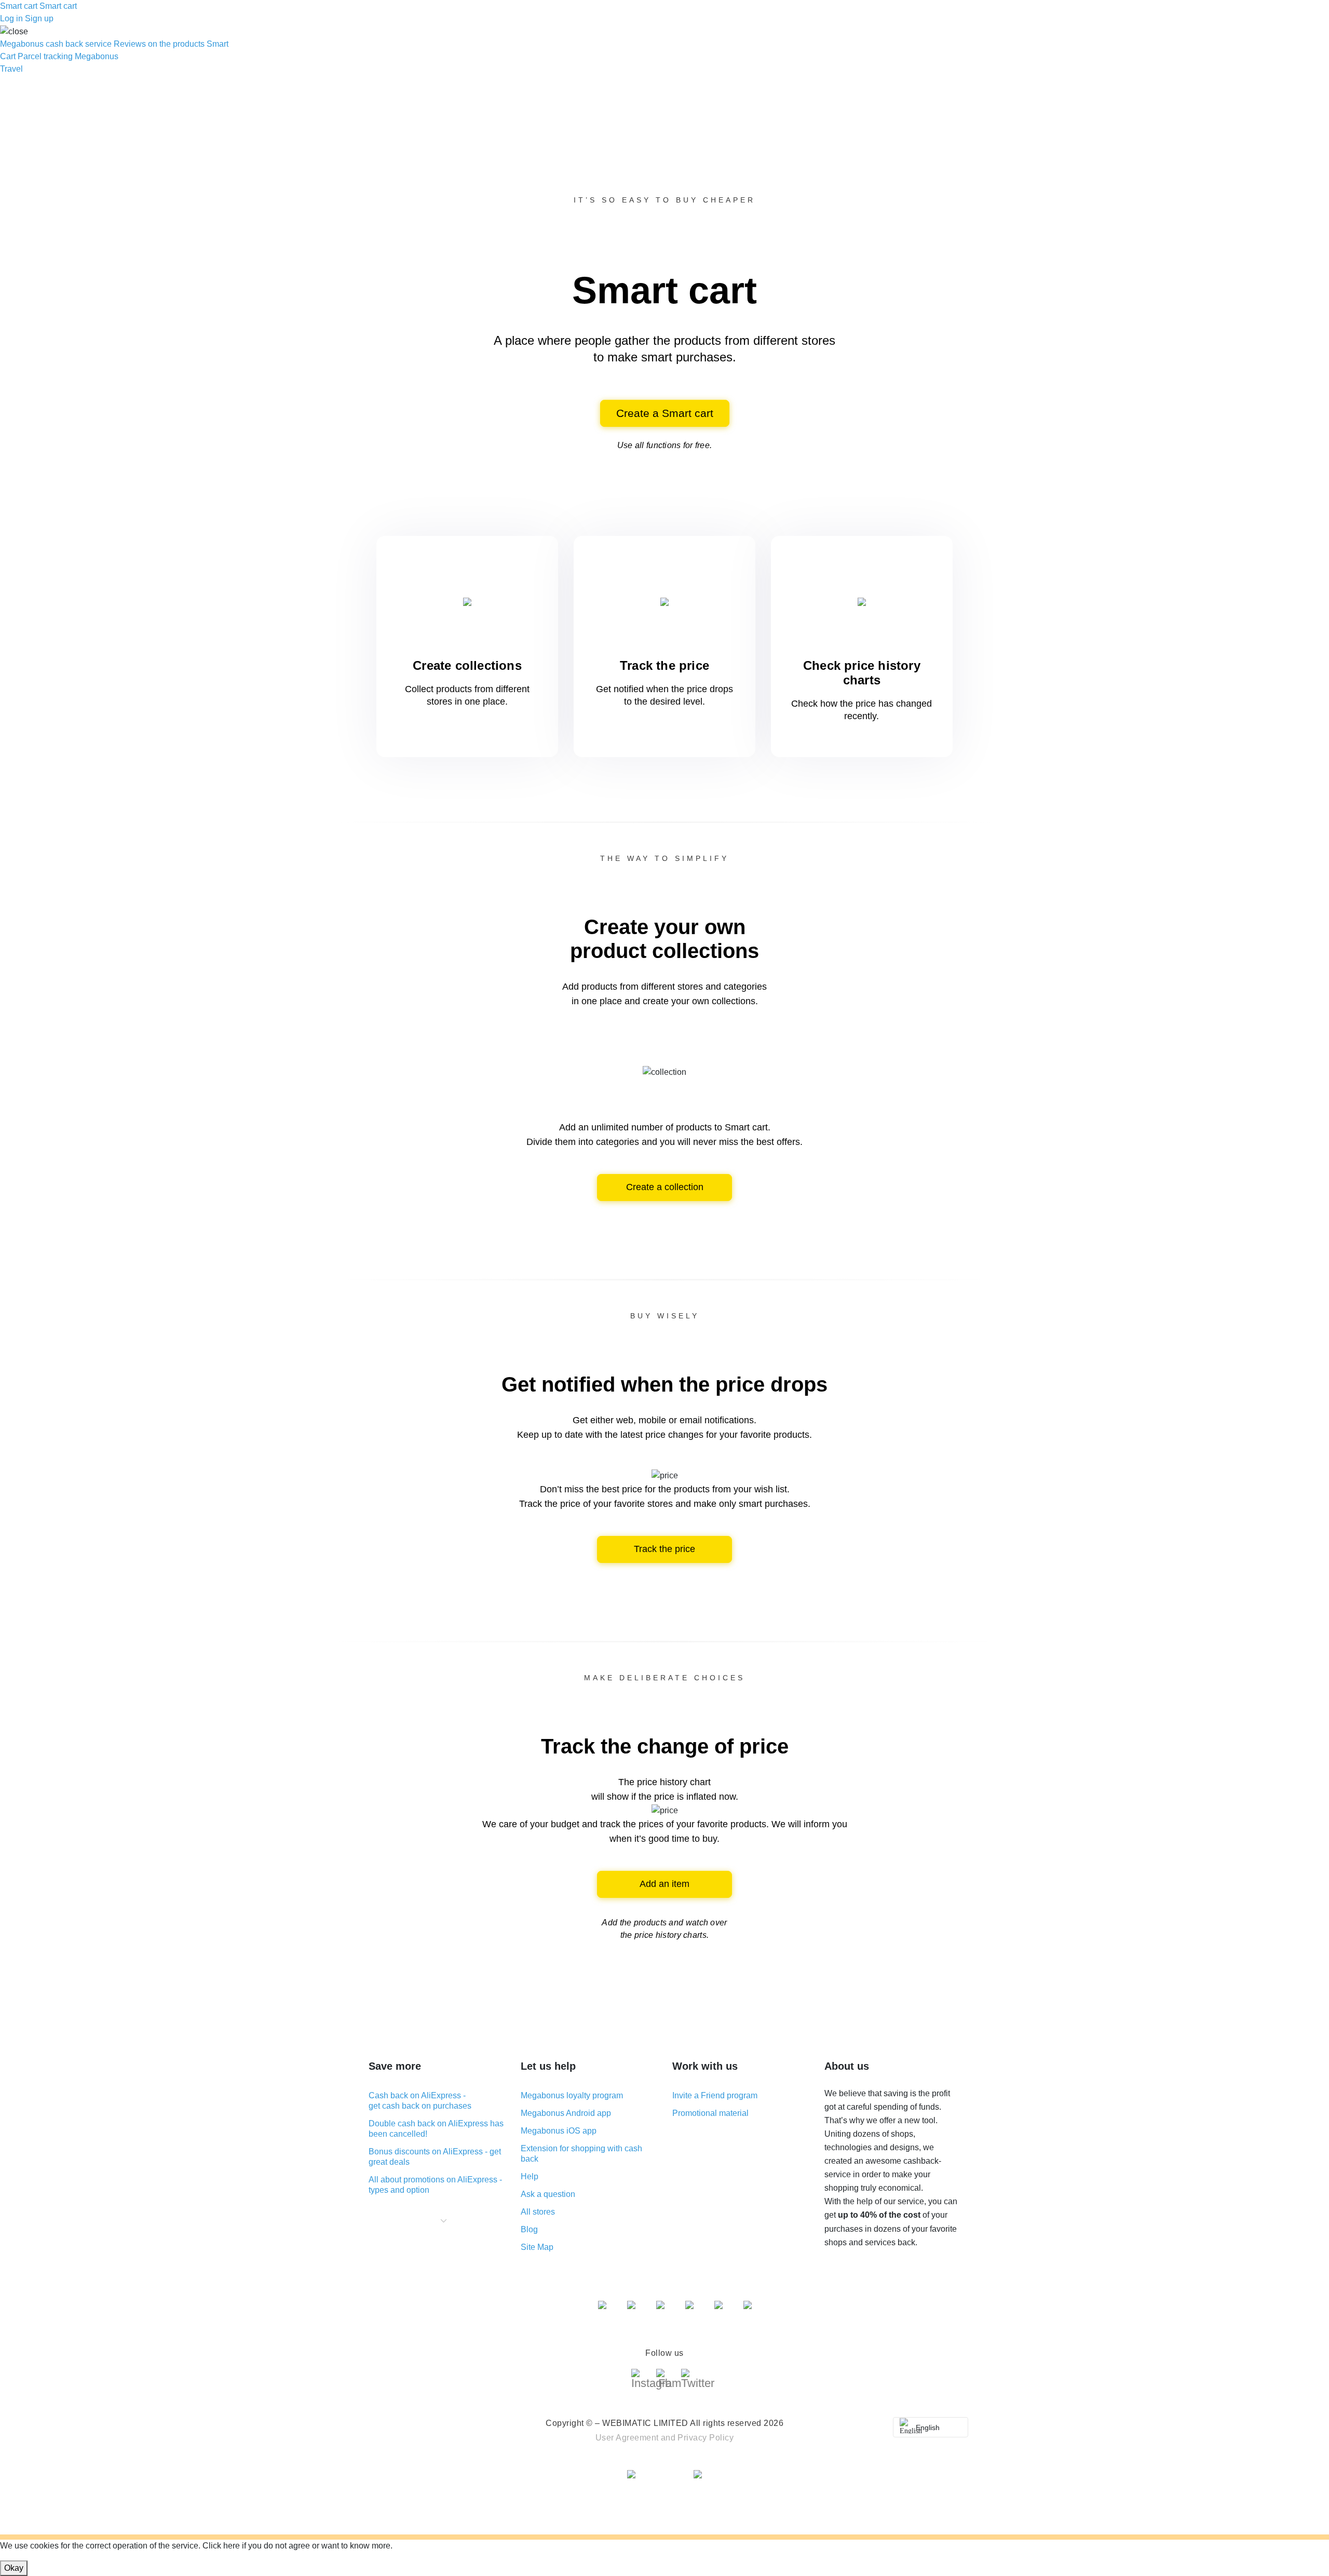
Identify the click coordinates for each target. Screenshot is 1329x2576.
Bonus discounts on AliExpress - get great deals (435, 2157)
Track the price (664, 1549)
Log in (11, 18)
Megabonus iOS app (559, 2131)
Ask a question (548, 2194)
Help (530, 2176)
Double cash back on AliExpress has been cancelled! (436, 2129)
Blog (529, 2229)
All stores (538, 2212)
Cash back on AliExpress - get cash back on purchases (420, 2101)
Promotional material (710, 2113)
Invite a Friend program (715, 2095)
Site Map (537, 2247)
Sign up (39, 18)
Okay (14, 2568)
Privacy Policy (706, 2438)
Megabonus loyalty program (572, 2095)
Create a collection (665, 1187)
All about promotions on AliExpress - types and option (435, 2185)
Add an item (664, 1884)
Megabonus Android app (566, 2113)
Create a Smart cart (665, 413)
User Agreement (627, 2438)
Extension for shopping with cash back (581, 2154)
